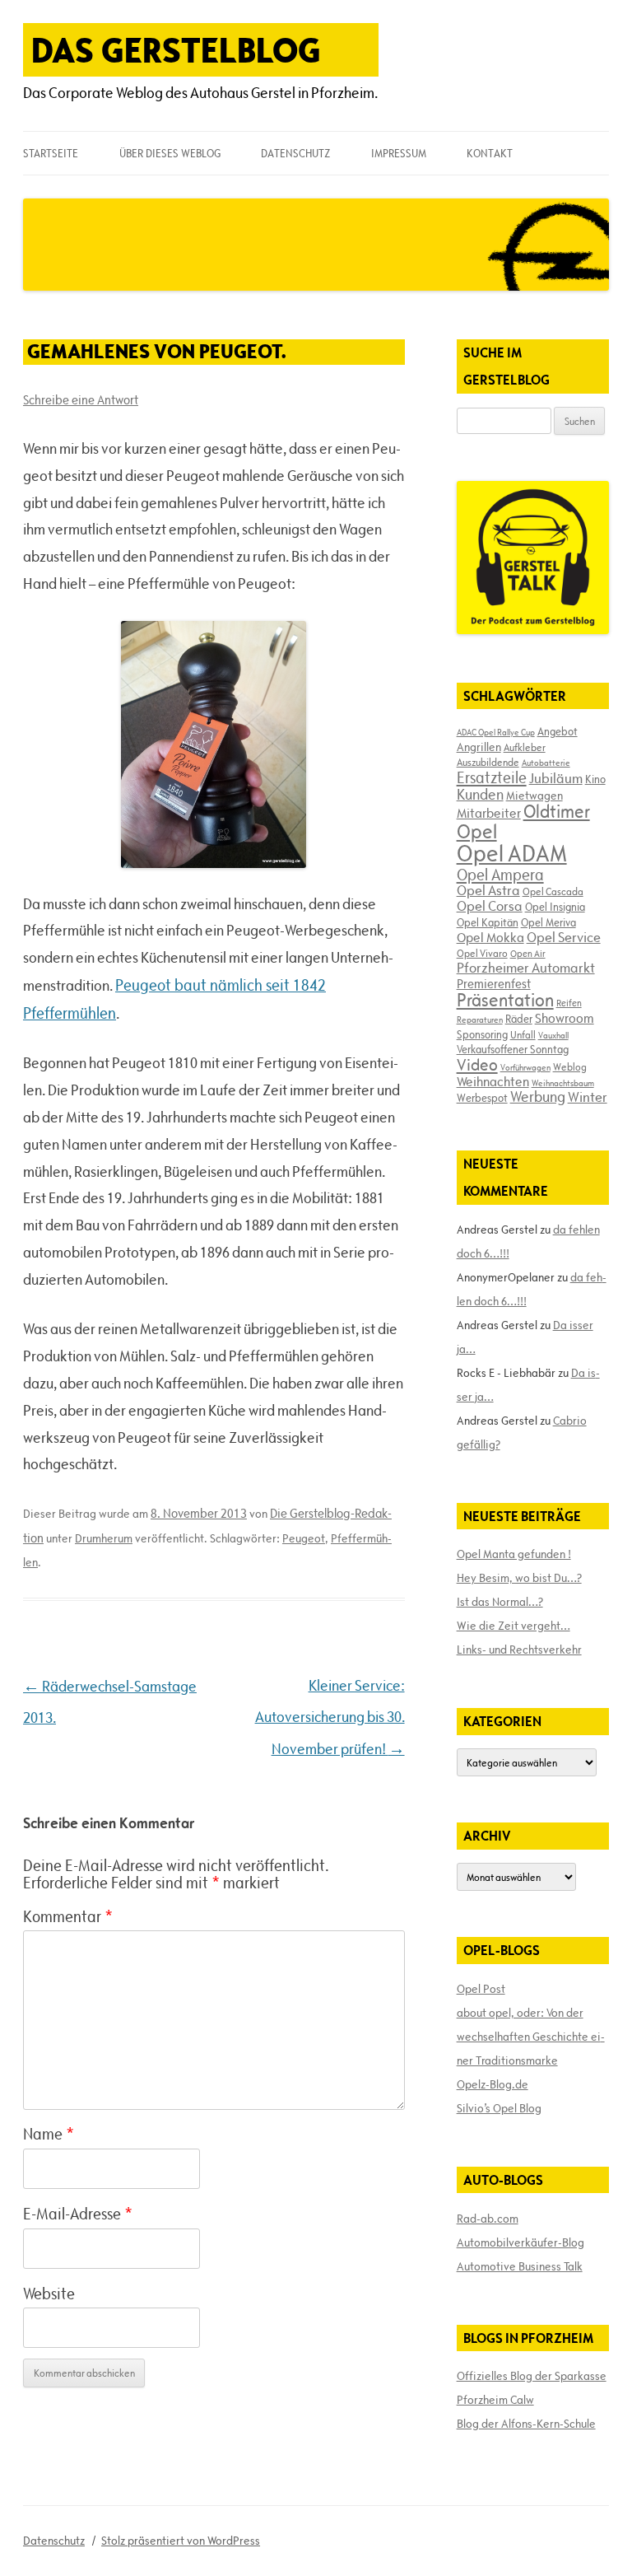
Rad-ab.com (488, 2219)
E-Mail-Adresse (78, 2214)
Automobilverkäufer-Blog (520, 2242)
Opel (477, 831)
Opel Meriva (548, 922)
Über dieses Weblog (170, 153)
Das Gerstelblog (176, 50)
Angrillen (479, 747)
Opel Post (481, 1989)
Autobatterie (546, 763)
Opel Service (564, 937)
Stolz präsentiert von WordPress (181, 2541)
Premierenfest (494, 984)
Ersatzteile (492, 777)
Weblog (570, 1066)
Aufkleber (525, 747)
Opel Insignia (555, 907)
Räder (519, 1019)
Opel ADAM (512, 853)
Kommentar (68, 1916)
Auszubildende (488, 762)
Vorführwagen (525, 1067)
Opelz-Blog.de (493, 2084)
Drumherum (104, 1538)
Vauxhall (553, 1035)
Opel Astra (488, 890)
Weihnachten (493, 1081)
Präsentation (505, 1000)
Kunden (480, 794)
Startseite (51, 153)
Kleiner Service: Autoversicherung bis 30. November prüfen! (330, 1717)
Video (477, 1065)
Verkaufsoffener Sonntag (513, 1049)
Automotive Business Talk (520, 2266)
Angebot (558, 731)
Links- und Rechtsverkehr (519, 1650)
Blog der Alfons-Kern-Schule (526, 2424)
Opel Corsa (490, 906)
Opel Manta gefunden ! (514, 1554)
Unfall (523, 1034)
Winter (588, 1097)
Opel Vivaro (482, 953)
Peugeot (304, 1538)
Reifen (569, 1003)
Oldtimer (557, 812)
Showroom (565, 1018)
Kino (595, 779)
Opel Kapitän (488, 922)
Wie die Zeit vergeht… (513, 1626)
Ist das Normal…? (500, 1602)
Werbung (538, 1097)
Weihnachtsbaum (563, 1083)
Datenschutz (295, 153)
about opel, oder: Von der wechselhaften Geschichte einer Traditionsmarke (531, 2037)
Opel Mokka (490, 937)
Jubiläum (556, 778)
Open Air (528, 953)
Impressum (399, 153)
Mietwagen (534, 796)
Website (49, 2294)
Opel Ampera (500, 875)
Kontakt (490, 153)
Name (49, 2134)
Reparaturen (480, 1020)
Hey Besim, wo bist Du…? (519, 1578)
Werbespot (482, 1098)
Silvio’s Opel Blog (499, 2108)
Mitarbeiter (489, 813)
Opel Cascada (553, 891)
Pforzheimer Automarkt (526, 968)
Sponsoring (482, 1034)
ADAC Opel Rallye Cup (496, 732)
